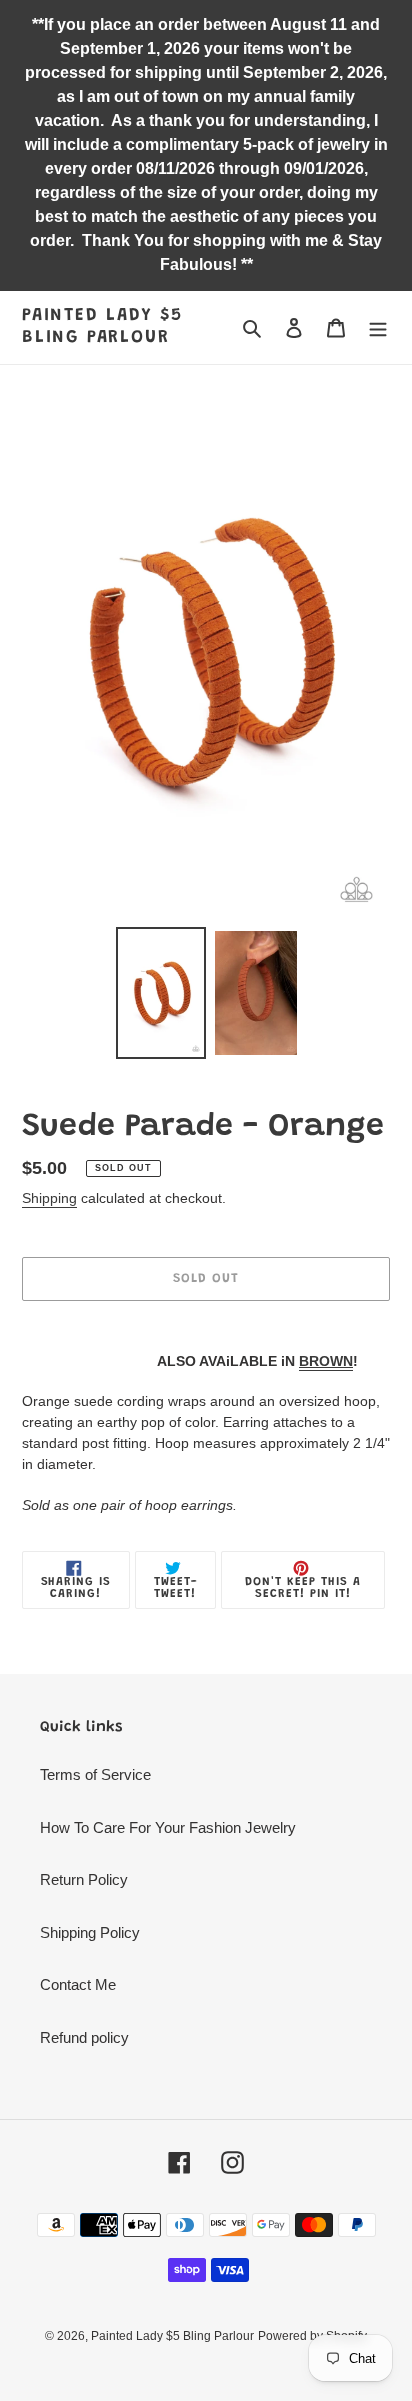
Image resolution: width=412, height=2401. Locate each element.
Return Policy (84, 1879)
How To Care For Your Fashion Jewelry (168, 1827)
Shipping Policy (90, 1932)
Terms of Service (95, 1774)
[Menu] (378, 327)
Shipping (49, 1198)
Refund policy (84, 2037)
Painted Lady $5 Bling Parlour (102, 327)
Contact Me (78, 1984)
